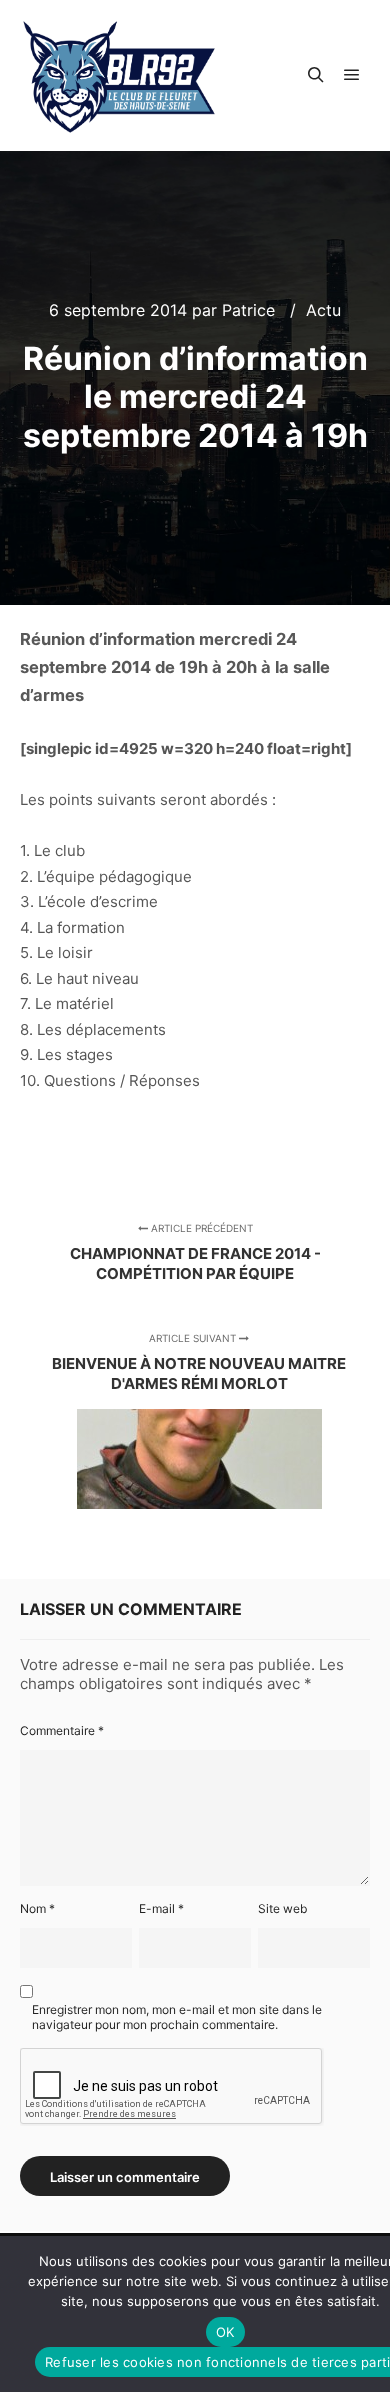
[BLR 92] (120, 75)
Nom (37, 1908)
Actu (323, 310)
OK (225, 2332)
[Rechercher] (316, 75)
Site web (282, 1908)
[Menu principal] (352, 75)
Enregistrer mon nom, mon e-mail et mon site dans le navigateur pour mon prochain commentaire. (177, 2017)
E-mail (161, 1908)
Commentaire (62, 1730)
